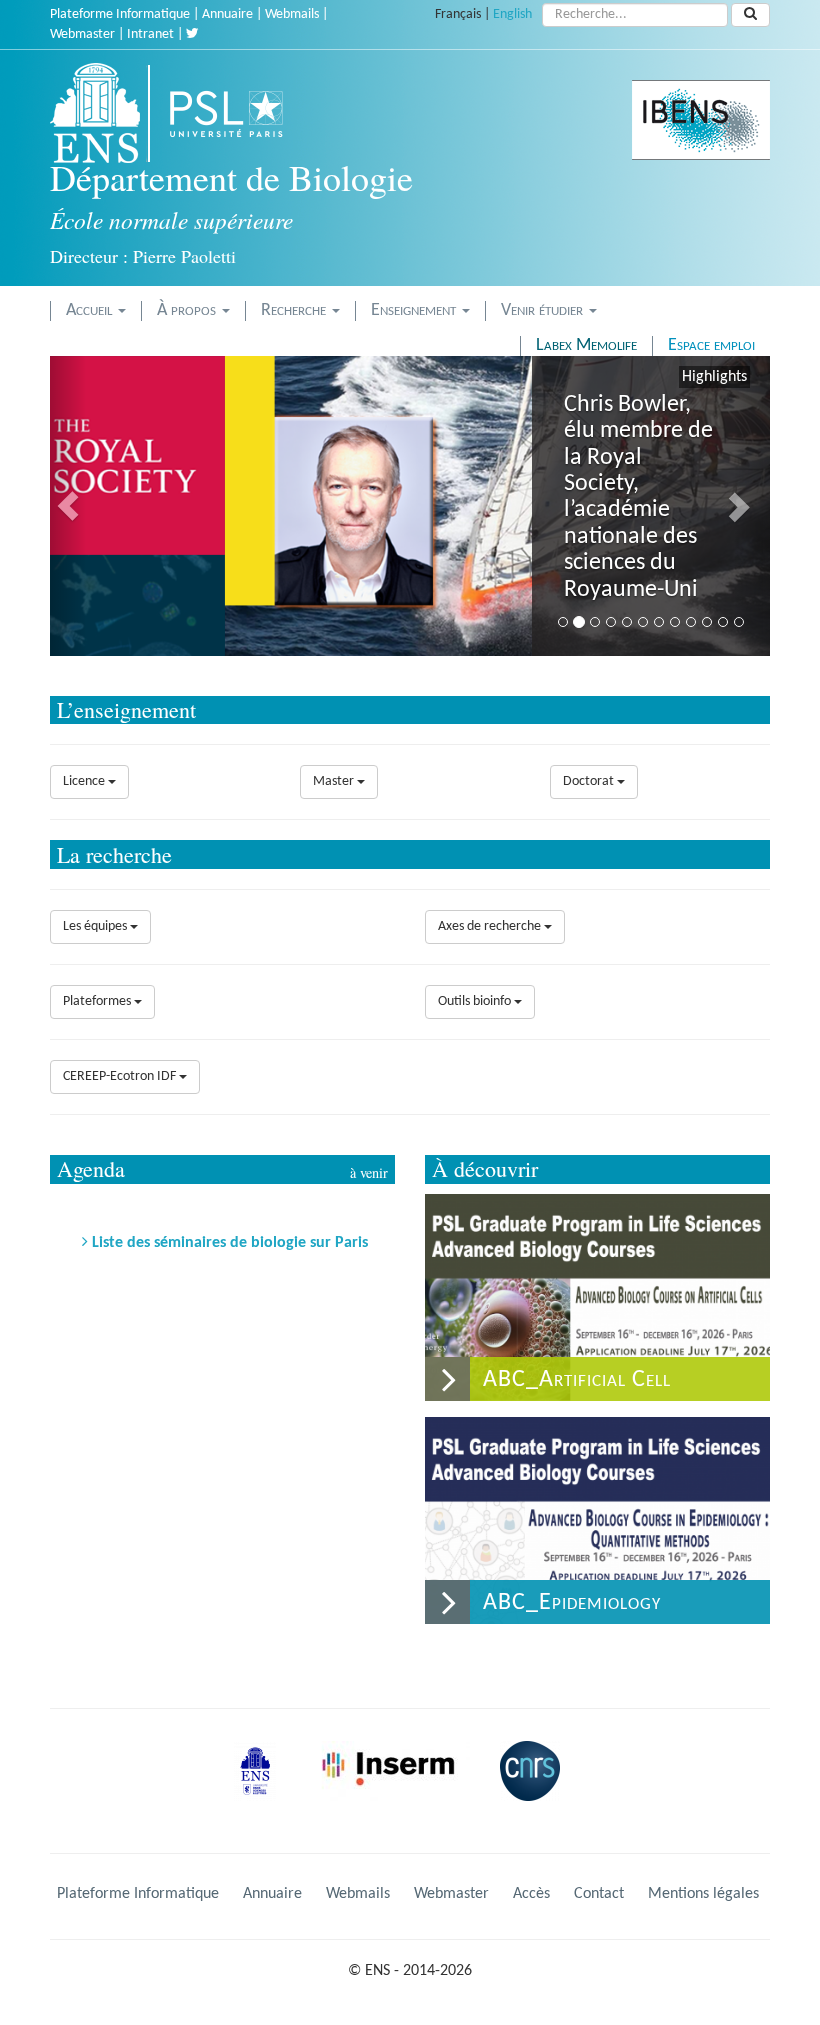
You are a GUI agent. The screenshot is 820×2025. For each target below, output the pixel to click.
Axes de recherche (491, 926)
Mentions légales (703, 1894)
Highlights (714, 377)
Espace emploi (711, 345)
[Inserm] (395, 1786)
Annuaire (227, 14)
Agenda (91, 1168)
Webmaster (82, 34)
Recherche (295, 310)
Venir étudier (544, 310)
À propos (188, 310)
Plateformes (98, 1001)
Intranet (150, 34)
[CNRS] (535, 1786)
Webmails (292, 14)
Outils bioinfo (476, 1001)
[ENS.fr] (102, 113)
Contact (599, 1894)
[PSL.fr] (243, 113)
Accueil (91, 310)
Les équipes (96, 926)
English (512, 14)
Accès (531, 1894)
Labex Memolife (586, 345)
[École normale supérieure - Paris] (262, 1786)
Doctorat (590, 781)
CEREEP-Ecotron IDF (121, 1076)
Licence (85, 781)
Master (335, 781)
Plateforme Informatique (120, 14)
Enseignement (415, 310)
